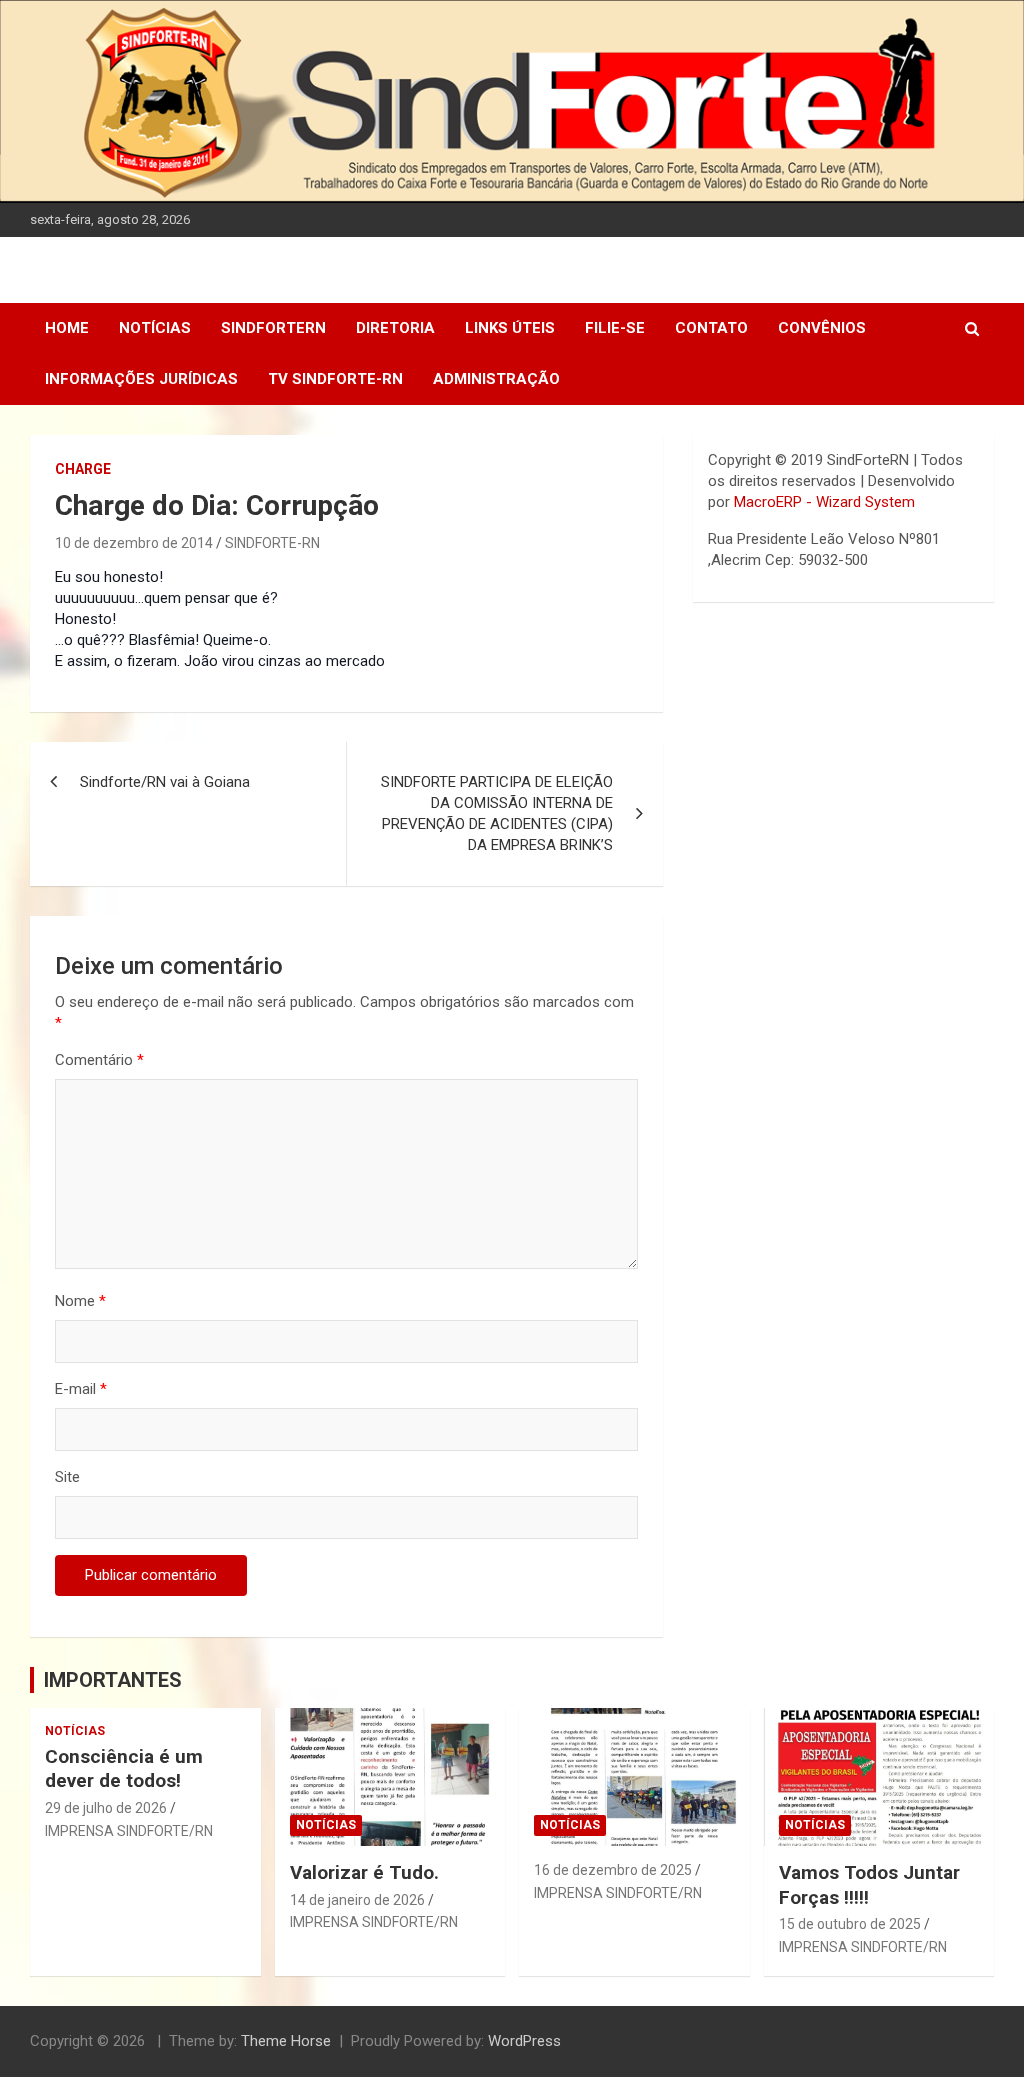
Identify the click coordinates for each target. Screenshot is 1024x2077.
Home (67, 328)
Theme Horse (286, 2041)
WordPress (524, 2041)
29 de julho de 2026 (106, 1808)
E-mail (81, 1389)
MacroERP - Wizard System (824, 502)
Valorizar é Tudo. (364, 1872)
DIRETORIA (395, 328)
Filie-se (615, 328)
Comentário (99, 1060)
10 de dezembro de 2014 (134, 543)
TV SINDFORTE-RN (335, 379)
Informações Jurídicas (141, 379)
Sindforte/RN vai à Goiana (165, 782)
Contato (711, 328)
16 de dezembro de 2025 (613, 1870)
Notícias (155, 328)
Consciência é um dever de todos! (124, 1769)
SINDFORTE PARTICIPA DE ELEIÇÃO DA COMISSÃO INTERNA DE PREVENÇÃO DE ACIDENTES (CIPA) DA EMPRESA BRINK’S (497, 813)
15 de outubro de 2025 (850, 1924)
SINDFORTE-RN (272, 543)
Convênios (822, 328)
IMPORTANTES (113, 1680)
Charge (83, 469)
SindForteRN (273, 328)
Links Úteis (510, 328)
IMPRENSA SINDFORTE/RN (129, 1831)
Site (67, 1477)
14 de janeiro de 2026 (357, 1900)
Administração (496, 379)
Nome (80, 1301)
